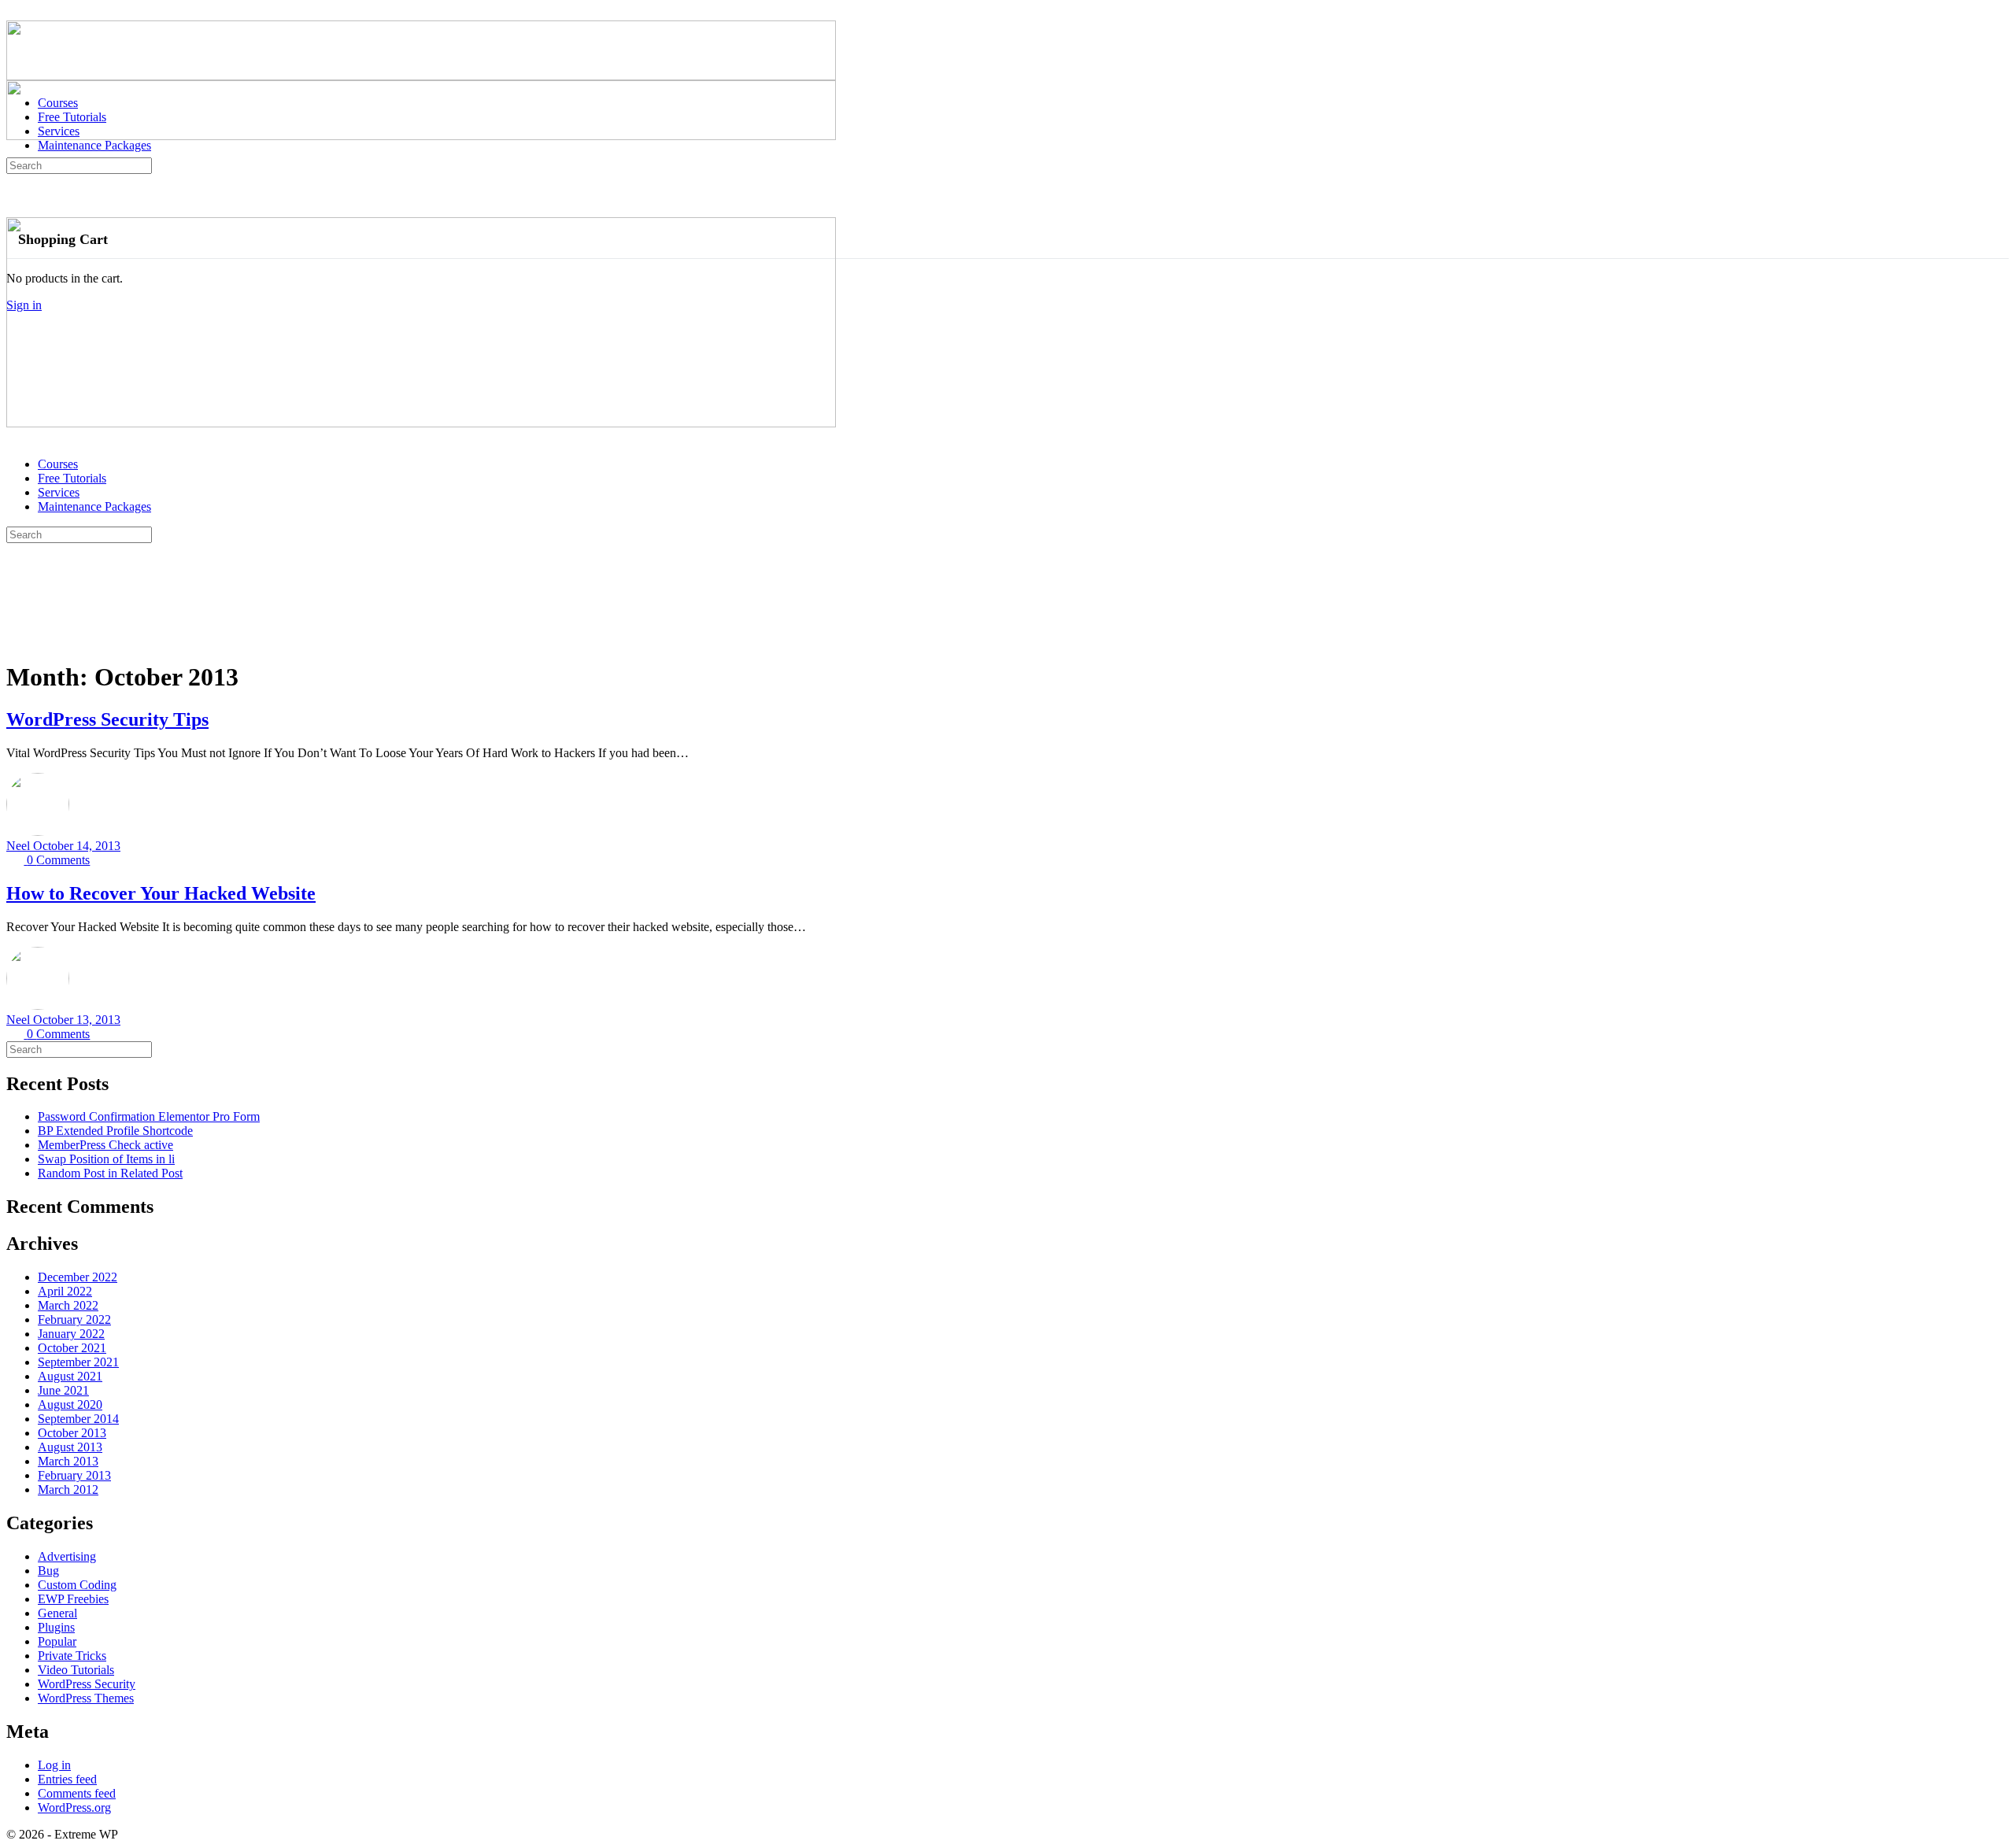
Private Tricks (72, 1656)
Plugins (56, 1627)
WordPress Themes (86, 1698)
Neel (20, 846)
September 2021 (78, 1362)
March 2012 (68, 1489)
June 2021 (63, 1390)
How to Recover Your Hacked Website (161, 893)
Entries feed (67, 1779)
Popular (57, 1641)
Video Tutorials (76, 1670)
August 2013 (70, 1447)
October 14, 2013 (77, 846)
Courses (58, 464)
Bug (48, 1571)
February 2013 (74, 1475)
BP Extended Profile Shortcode (115, 1131)
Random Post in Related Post (110, 1173)
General (57, 1613)
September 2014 (78, 1419)
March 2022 (68, 1305)
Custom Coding (77, 1585)
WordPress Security (87, 1684)
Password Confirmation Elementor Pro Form (149, 1116)
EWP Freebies (73, 1599)
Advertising (67, 1556)
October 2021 (72, 1348)
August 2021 (70, 1376)
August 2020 (70, 1404)
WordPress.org (74, 1807)
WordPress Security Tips (107, 719)
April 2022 (65, 1291)
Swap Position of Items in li (106, 1159)
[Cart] (15, 213)
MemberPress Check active (105, 1145)
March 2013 (68, 1461)
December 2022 (78, 1277)
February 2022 (74, 1319)
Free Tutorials (72, 478)
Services (59, 492)
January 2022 (71, 1334)
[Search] (15, 199)
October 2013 (72, 1433)
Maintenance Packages (94, 506)
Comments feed (77, 1793)
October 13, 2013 (77, 1020)
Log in (54, 1765)
